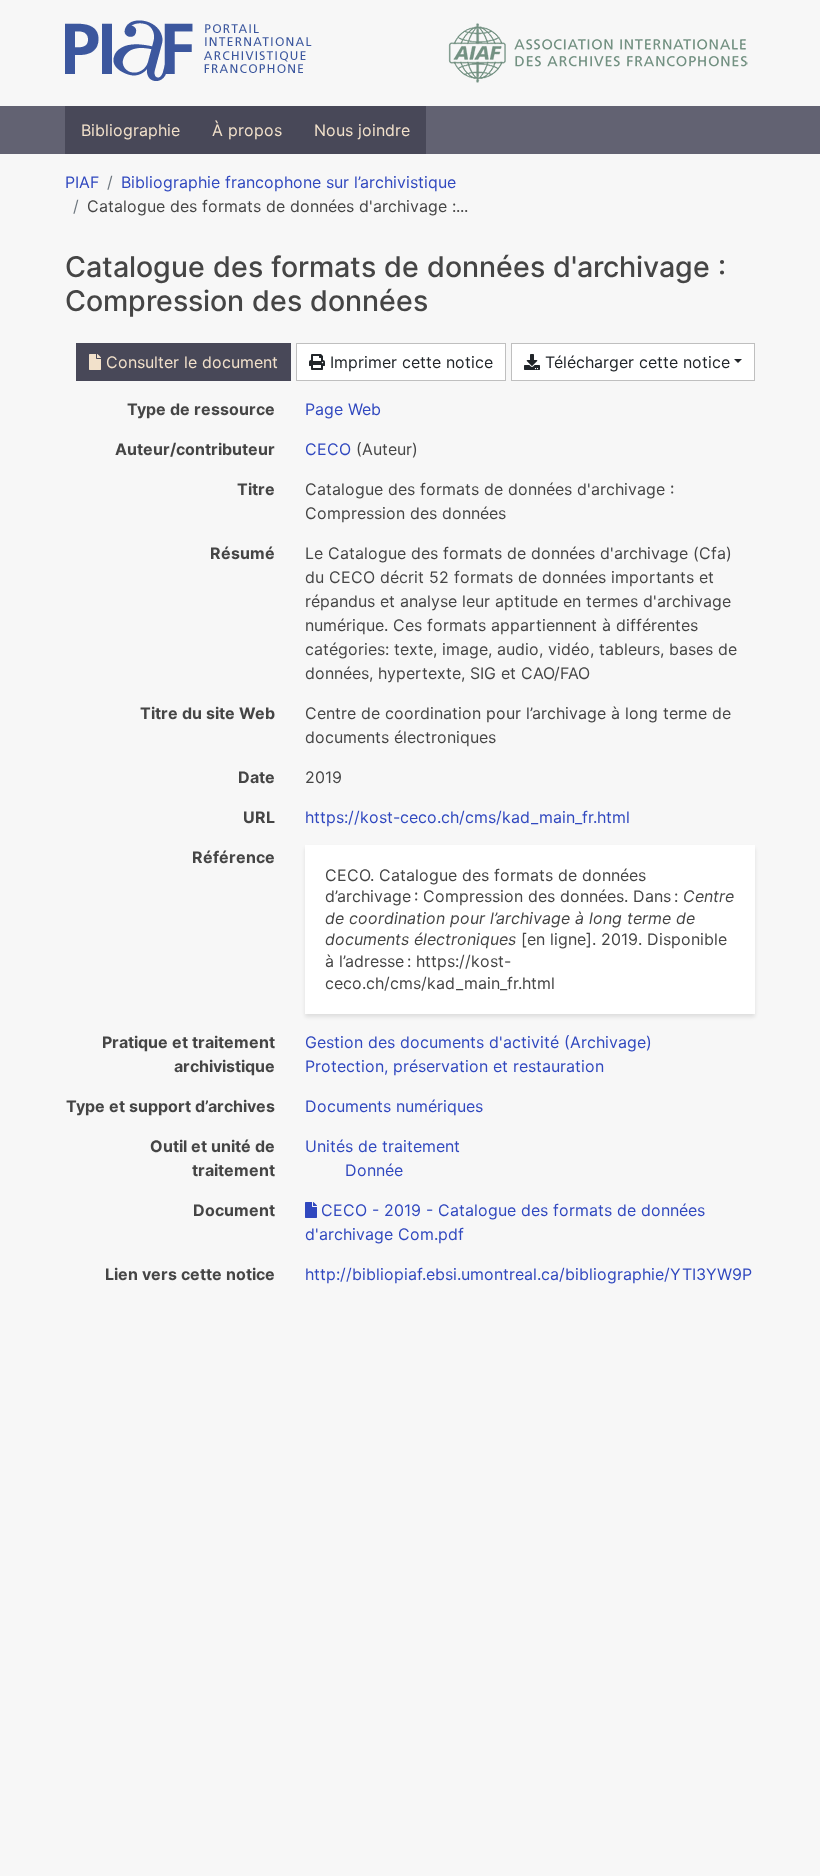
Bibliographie (130, 130)
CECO (328, 449)
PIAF (82, 182)
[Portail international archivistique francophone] (188, 53)
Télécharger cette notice (635, 362)
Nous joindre (362, 130)
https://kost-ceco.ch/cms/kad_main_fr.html (467, 817)
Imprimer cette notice (409, 362)
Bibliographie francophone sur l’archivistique (288, 182)
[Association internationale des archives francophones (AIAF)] (598, 53)
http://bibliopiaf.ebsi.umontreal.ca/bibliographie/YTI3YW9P (528, 1274)
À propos (247, 130)
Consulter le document (189, 362)
